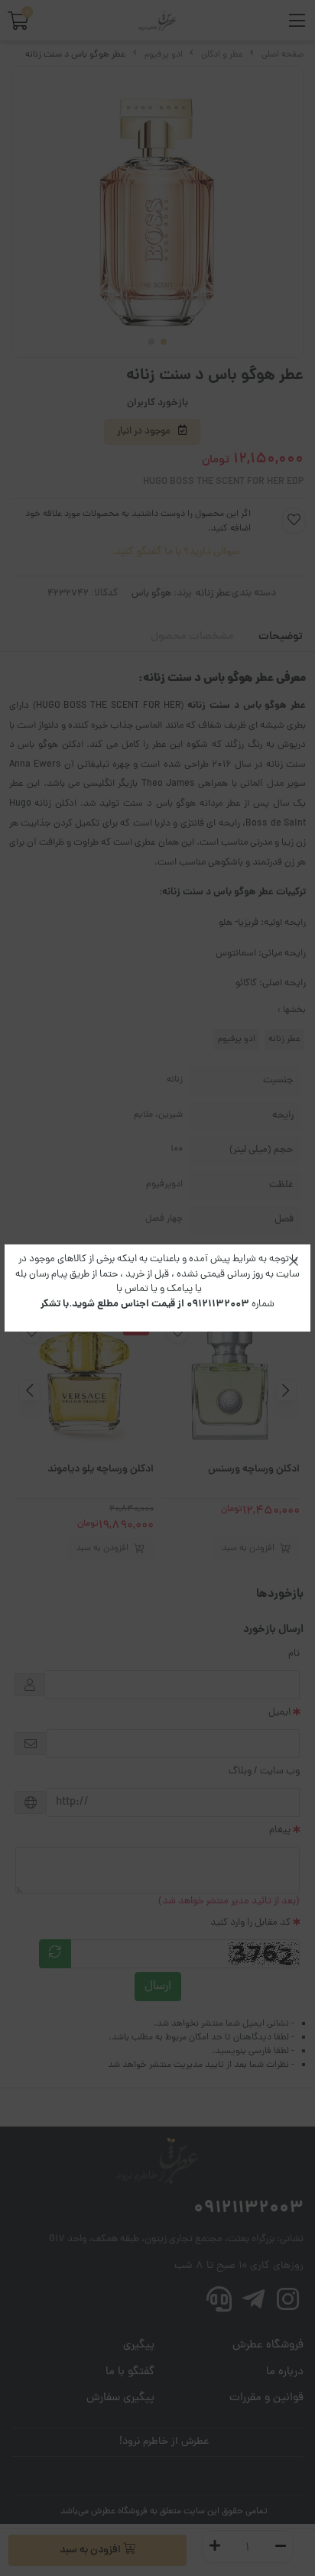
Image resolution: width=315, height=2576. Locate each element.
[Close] (294, 1261)
